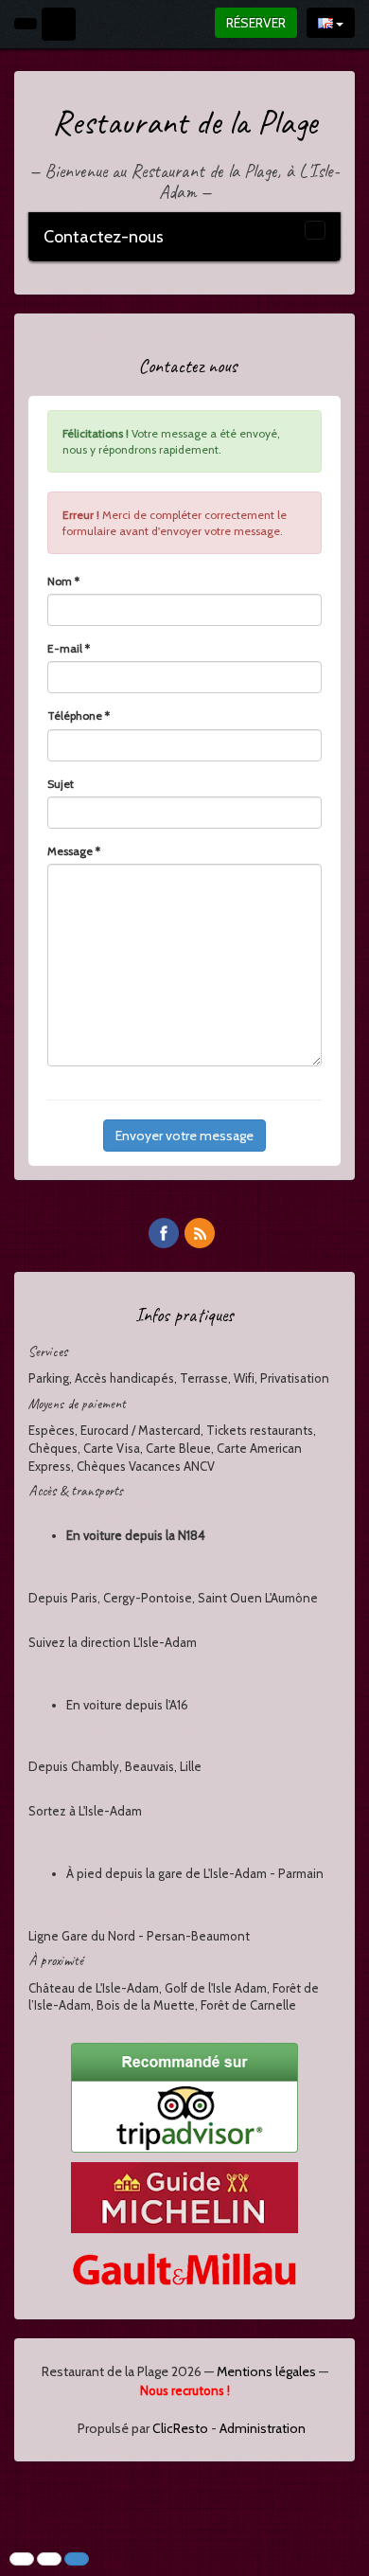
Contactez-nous (104, 237)
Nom (63, 581)
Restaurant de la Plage (184, 122)
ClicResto (180, 2428)
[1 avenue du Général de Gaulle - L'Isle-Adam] (59, 24)
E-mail (69, 648)
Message (74, 851)
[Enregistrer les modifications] (77, 2559)
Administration (263, 2428)
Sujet (61, 784)
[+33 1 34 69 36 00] (26, 24)
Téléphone (79, 716)
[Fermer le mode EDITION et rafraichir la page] (49, 2559)
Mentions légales (266, 2371)
